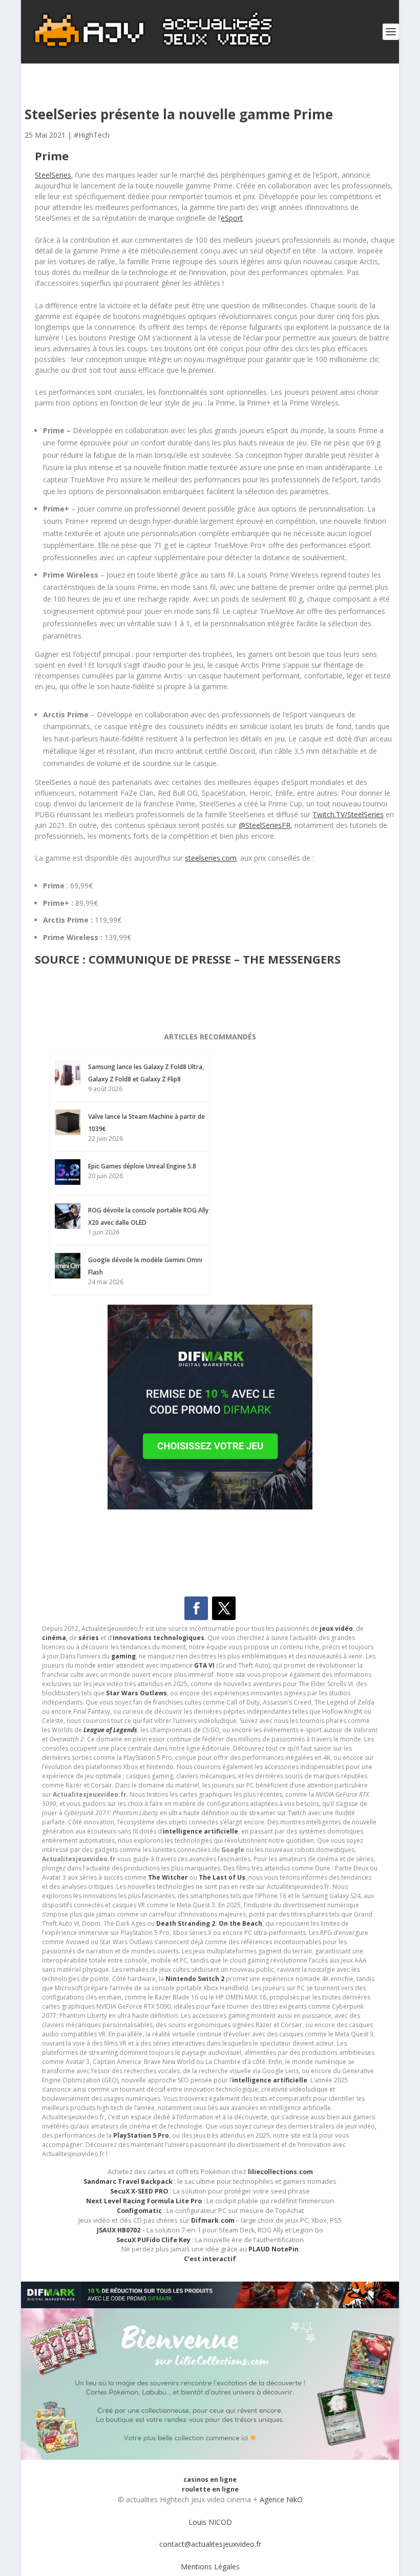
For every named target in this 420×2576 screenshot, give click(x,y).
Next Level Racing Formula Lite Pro (144, 2201)
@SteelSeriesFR (265, 825)
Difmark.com (213, 2220)
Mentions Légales (210, 2567)
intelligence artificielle (270, 2080)
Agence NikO (281, 2499)
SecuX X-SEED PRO (139, 2191)
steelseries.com (211, 858)
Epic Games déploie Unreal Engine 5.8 (142, 1166)
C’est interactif (210, 2259)
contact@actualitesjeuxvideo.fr (210, 2544)
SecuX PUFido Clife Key (153, 2240)
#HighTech (92, 135)
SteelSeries (53, 175)
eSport (232, 218)
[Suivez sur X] (224, 1608)
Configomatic (139, 2211)
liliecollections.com (280, 2172)
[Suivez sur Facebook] (196, 1608)
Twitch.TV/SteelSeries (348, 814)
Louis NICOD (210, 2522)
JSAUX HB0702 (119, 2230)
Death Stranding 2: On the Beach (209, 1923)
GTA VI (204, 1665)
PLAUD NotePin (274, 2249)
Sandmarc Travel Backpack (128, 2181)
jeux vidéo (336, 1628)
